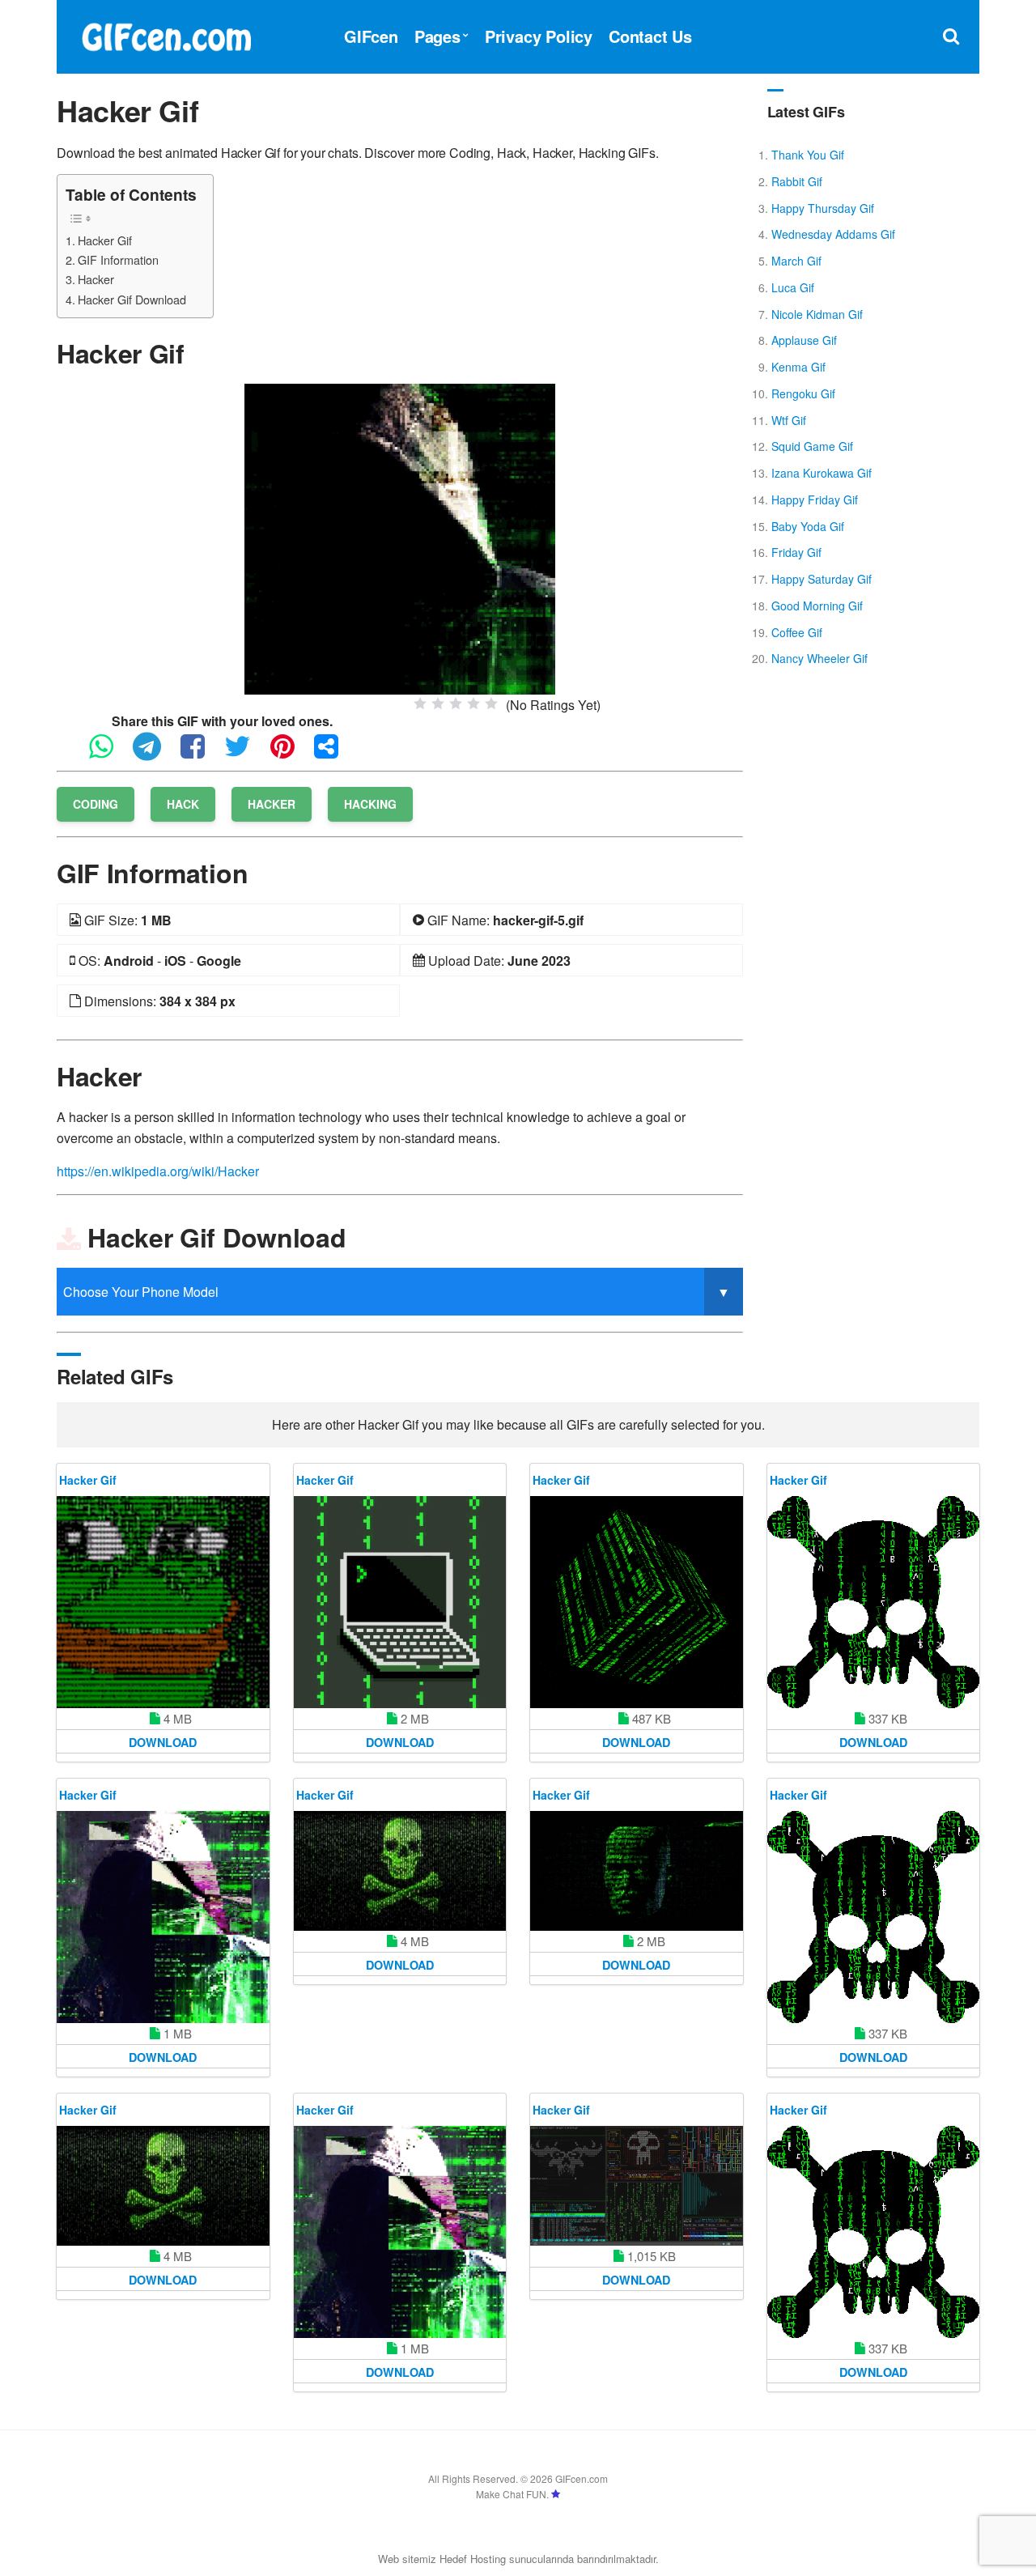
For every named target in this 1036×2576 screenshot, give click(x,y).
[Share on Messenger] (334, 753)
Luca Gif (793, 287)
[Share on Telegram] (155, 753)
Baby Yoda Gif (808, 526)
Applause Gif (804, 340)
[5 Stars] (491, 704)
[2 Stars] (438, 704)
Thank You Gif (808, 155)
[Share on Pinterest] (291, 753)
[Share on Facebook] (201, 753)
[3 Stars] (456, 704)
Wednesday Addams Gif (833, 234)
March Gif (796, 261)
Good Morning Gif (817, 606)
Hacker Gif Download (132, 299)
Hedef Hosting (473, 2559)
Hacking (370, 804)
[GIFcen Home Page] (166, 34)
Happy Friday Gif (815, 499)
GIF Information (118, 259)
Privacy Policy (539, 36)
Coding (96, 804)
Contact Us (650, 36)
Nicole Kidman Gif (817, 314)
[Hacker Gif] (400, 537)
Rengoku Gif (803, 393)
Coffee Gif (797, 632)
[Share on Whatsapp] (109, 753)
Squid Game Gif (812, 446)
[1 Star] (420, 704)
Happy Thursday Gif (823, 208)
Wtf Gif (789, 420)
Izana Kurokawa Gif (822, 473)
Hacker (96, 279)
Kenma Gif (798, 367)
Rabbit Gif (797, 181)
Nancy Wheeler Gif (819, 658)
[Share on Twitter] (246, 753)
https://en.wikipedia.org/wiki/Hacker (158, 1171)
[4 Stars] (473, 704)
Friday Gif (796, 552)
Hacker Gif (105, 240)
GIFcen (371, 36)
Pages (437, 36)
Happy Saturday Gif (822, 579)
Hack (183, 804)
